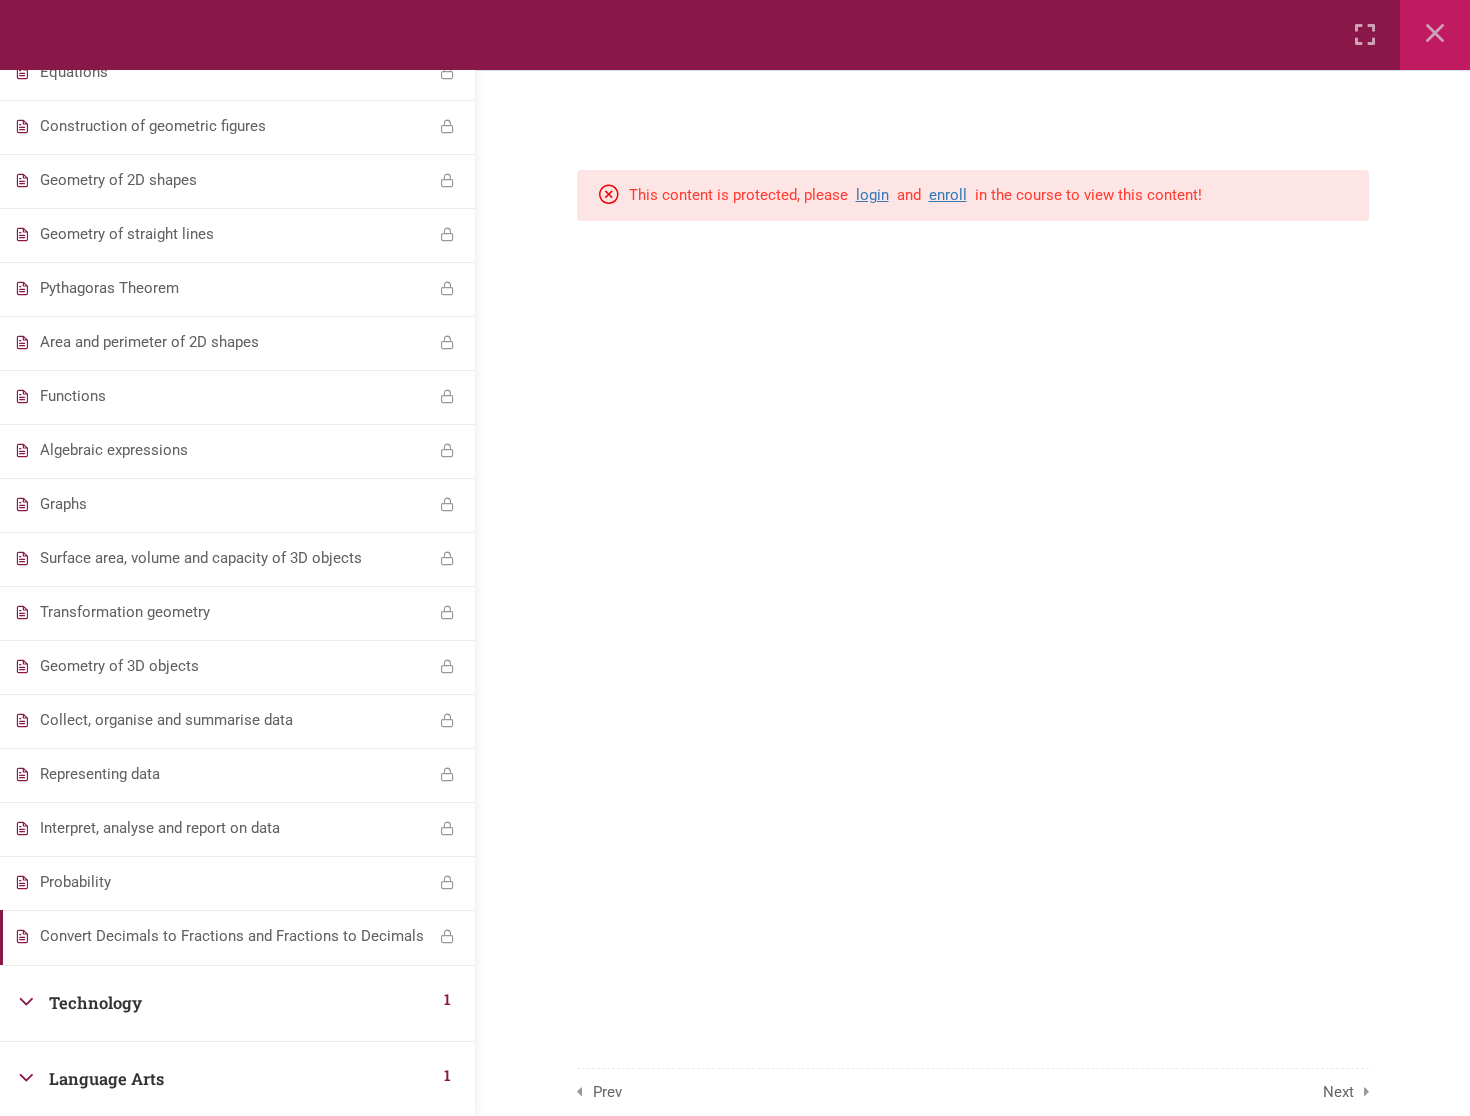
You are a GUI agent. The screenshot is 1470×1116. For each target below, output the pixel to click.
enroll (948, 195)
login (872, 195)
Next (1338, 1092)
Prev (607, 1092)
